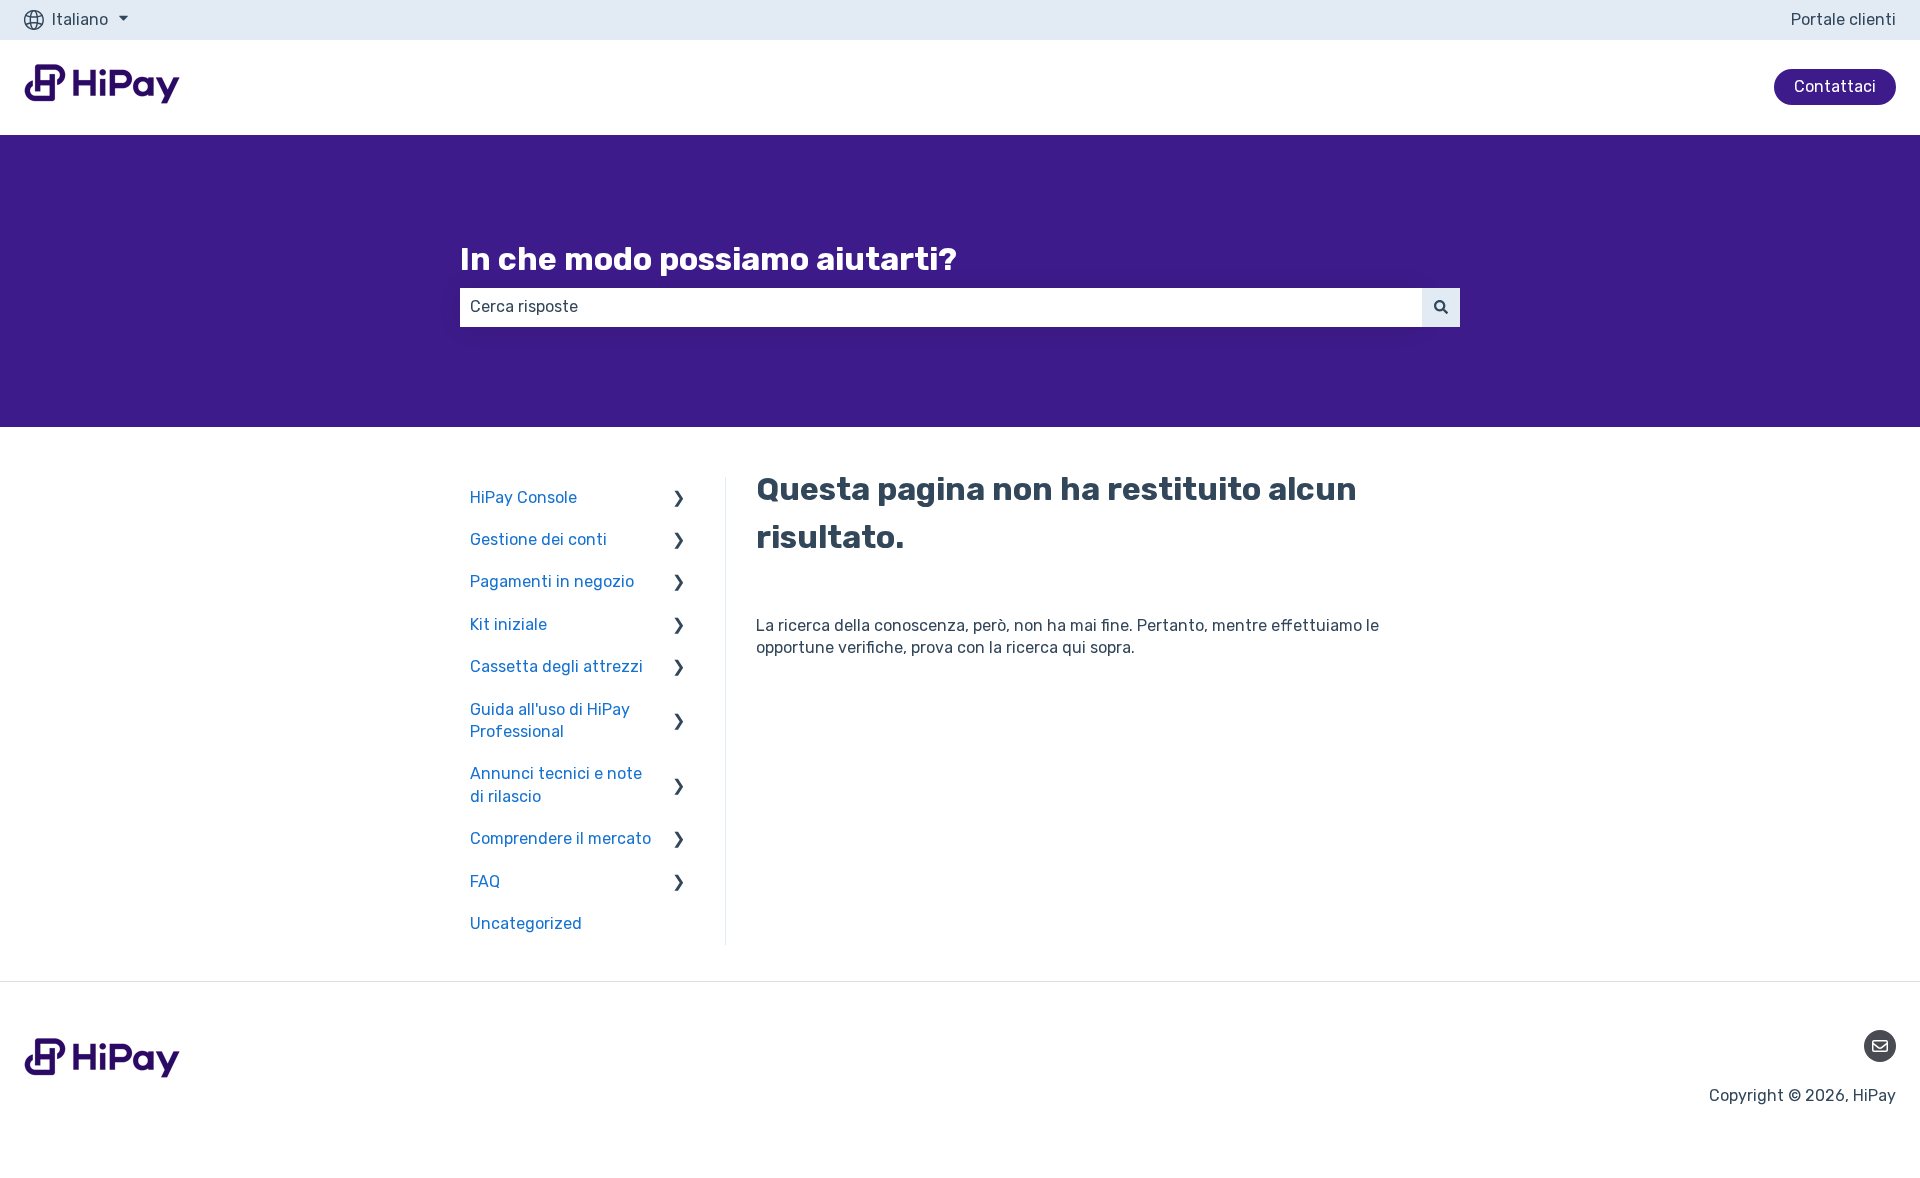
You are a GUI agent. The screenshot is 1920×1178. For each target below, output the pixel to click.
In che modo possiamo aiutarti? (708, 259)
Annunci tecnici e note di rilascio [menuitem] (556, 784)
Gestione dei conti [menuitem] (538, 539)
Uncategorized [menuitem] (526, 923)
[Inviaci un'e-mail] (1880, 1046)
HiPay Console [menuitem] (523, 497)
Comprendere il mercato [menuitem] (560, 838)
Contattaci (1835, 86)
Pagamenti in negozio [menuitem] (552, 581)
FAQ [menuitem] (485, 881)
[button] (679, 499)
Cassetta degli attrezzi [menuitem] (556, 666)
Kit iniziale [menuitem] (508, 624)
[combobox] (941, 307)
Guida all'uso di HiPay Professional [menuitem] (550, 720)
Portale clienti (1843, 19)
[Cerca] (1441, 307)
